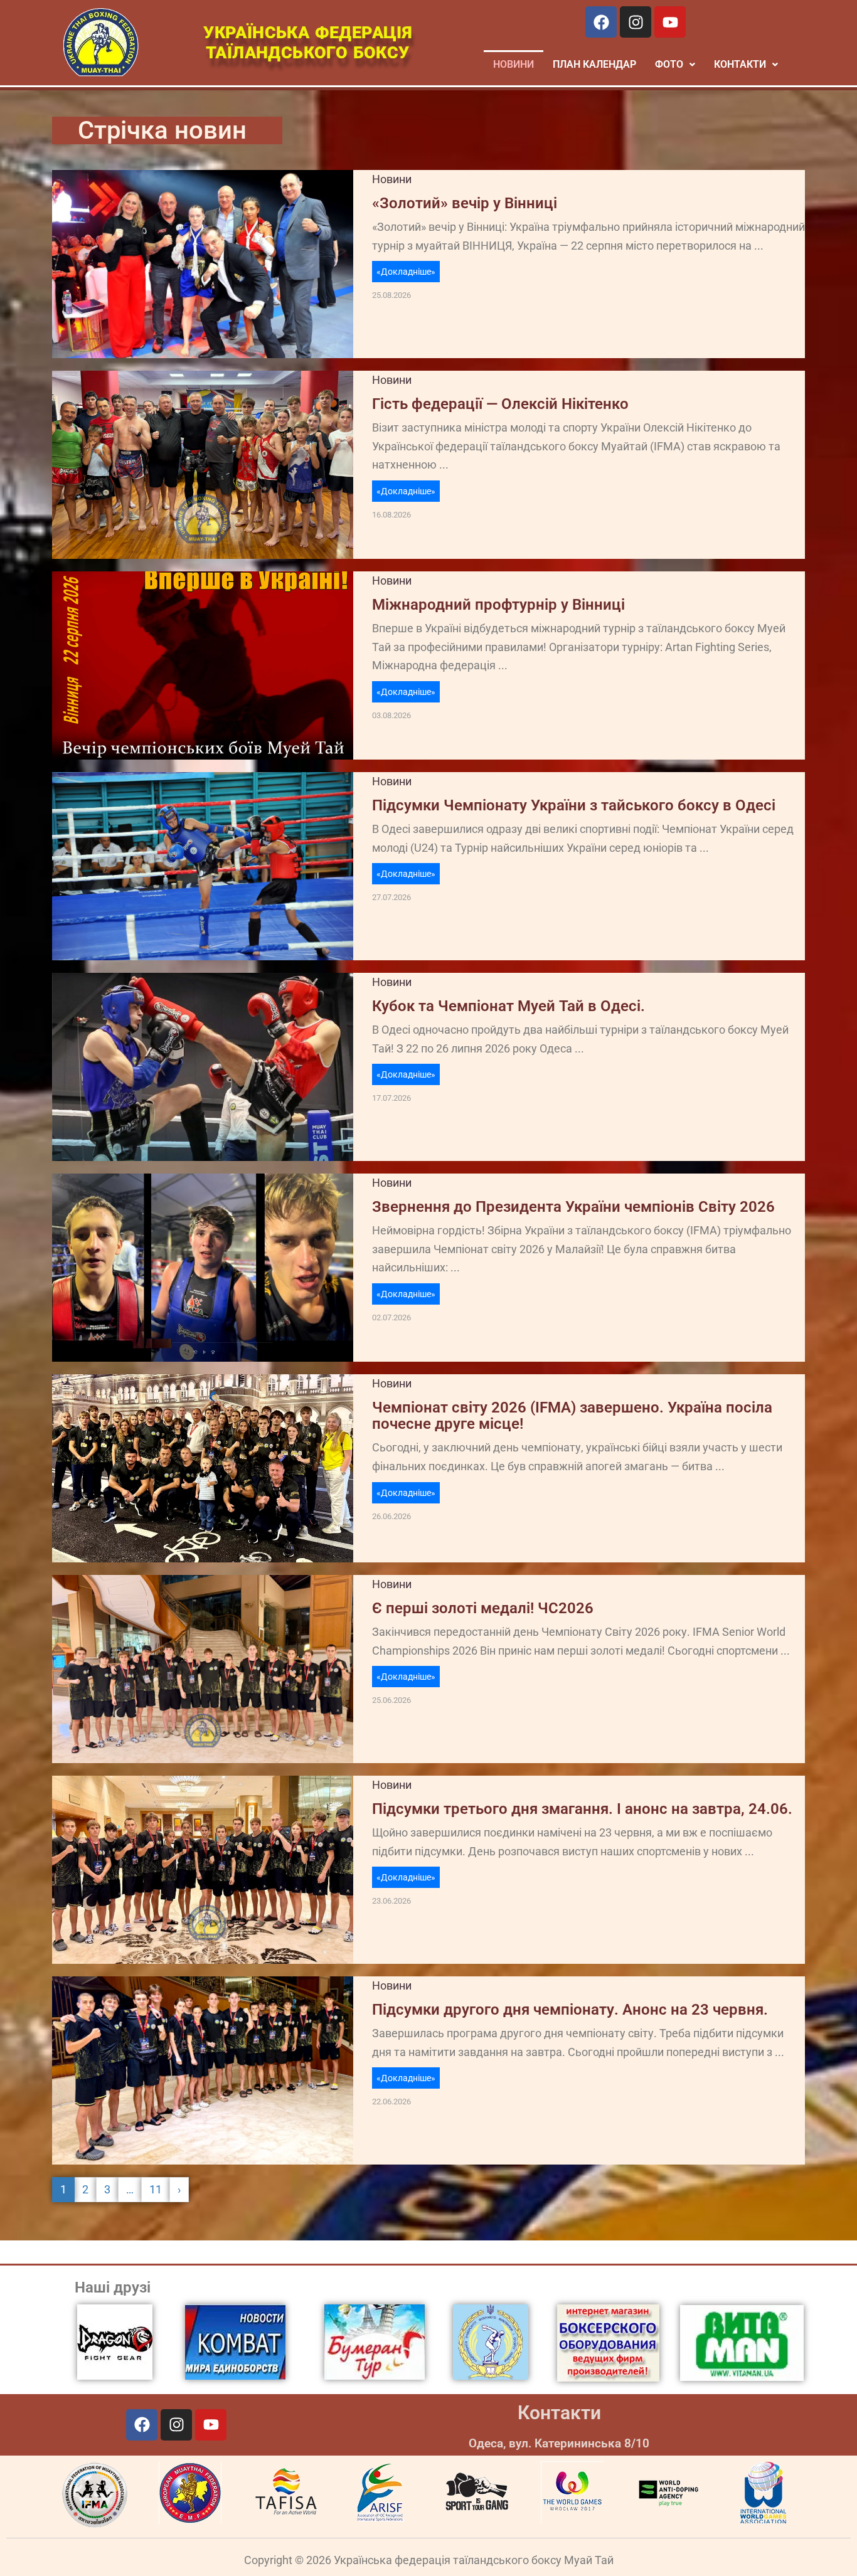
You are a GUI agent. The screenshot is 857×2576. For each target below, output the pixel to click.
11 (156, 2189)
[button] (675, 65)
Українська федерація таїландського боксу (307, 43)
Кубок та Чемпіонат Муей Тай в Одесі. (508, 1006)
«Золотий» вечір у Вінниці (465, 203)
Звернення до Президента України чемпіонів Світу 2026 (573, 1207)
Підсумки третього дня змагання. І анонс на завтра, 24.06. (582, 1809)
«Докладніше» (406, 272)
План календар (594, 64)
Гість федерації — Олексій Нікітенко (500, 404)
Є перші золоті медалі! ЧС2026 (483, 1608)
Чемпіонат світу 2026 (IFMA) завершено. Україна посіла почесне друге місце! (572, 1416)
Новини (514, 64)
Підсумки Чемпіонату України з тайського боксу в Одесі (574, 805)
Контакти (559, 2413)
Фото (669, 64)
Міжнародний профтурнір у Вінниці (498, 605)
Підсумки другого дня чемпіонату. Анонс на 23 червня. (570, 2010)
